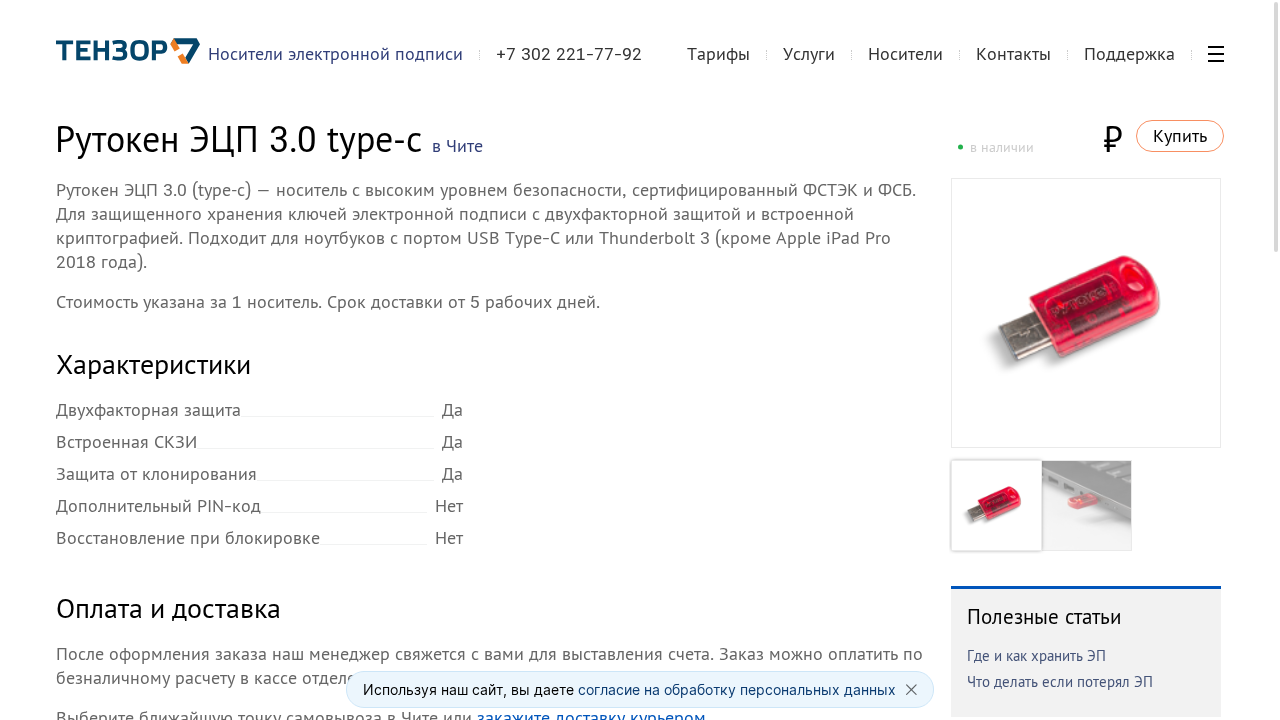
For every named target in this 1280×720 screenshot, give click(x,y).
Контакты (1013, 53)
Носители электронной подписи (335, 53)
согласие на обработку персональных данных (737, 689)
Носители (905, 53)
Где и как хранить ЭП (1036, 655)
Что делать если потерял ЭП (1060, 681)
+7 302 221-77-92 (569, 54)
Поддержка (1129, 53)
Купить (1180, 135)
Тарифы (718, 53)
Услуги (809, 53)
